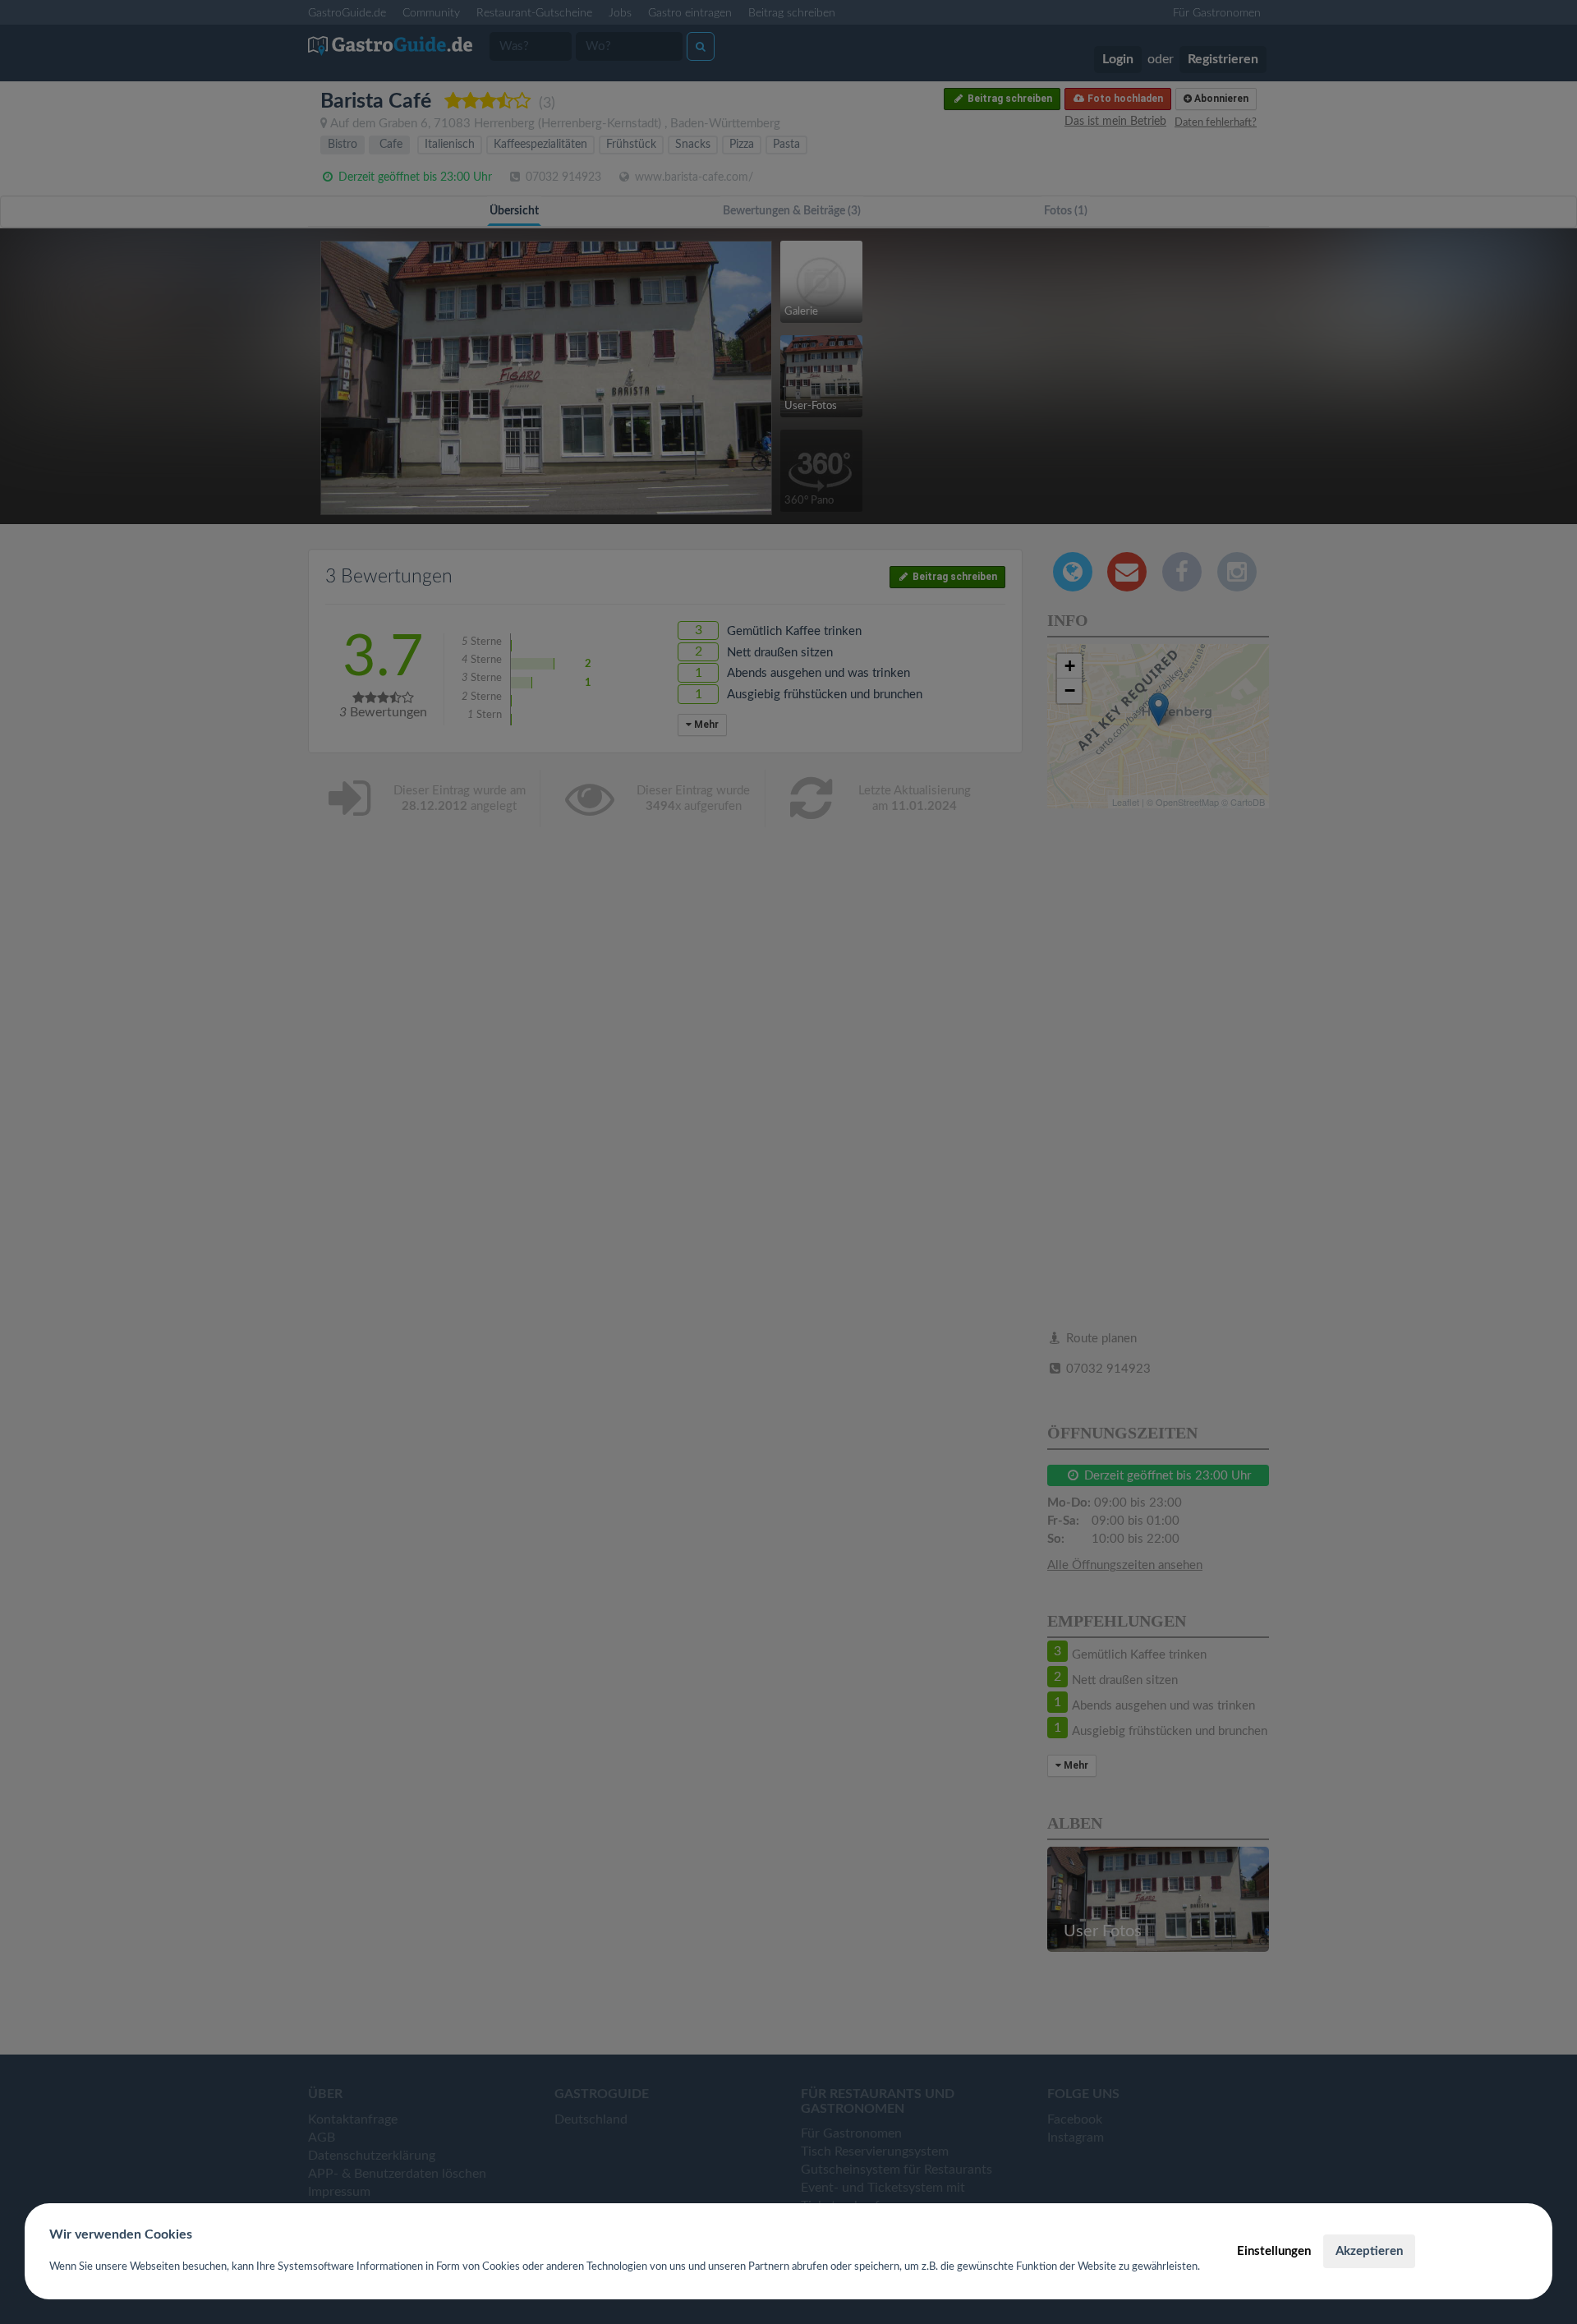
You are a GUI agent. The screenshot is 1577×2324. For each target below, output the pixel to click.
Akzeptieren (1369, 2251)
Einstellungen (1274, 2251)
